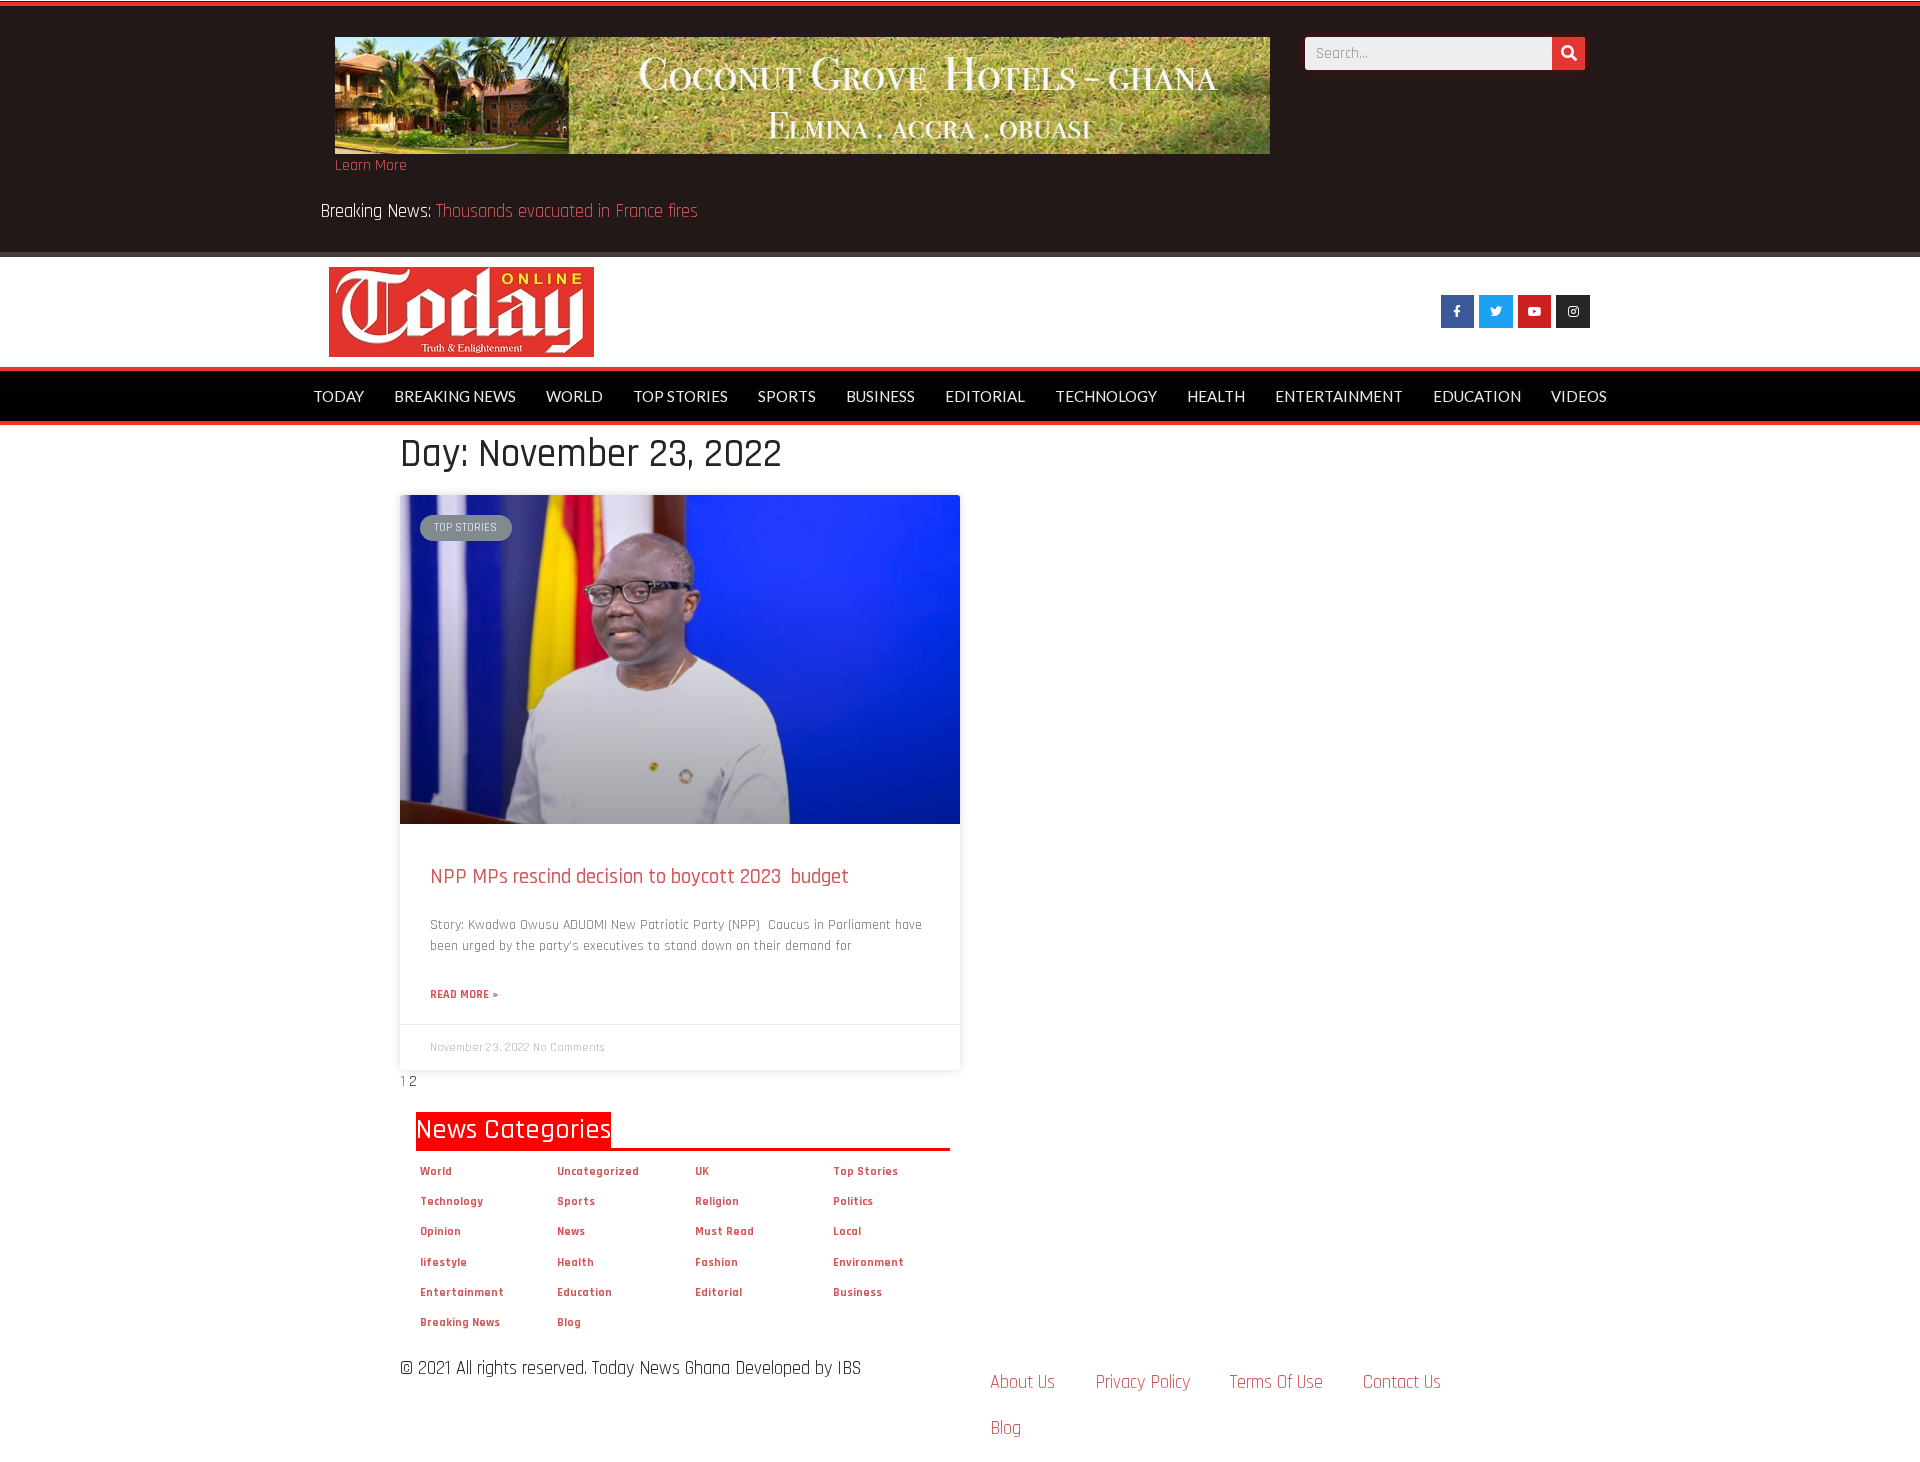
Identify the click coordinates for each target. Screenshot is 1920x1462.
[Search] (1568, 53)
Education (1477, 396)
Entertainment (1339, 396)
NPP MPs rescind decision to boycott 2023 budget (639, 876)
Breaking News (455, 396)
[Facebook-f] (1458, 312)
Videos (1579, 396)
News (571, 1231)
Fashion (716, 1262)
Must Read (724, 1231)
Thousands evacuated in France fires (569, 211)
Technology (1106, 396)
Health (1216, 396)
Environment (868, 1262)
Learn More (371, 165)
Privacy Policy (1142, 1382)
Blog (569, 1322)
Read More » (464, 994)
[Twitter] (1496, 312)
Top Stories (680, 396)
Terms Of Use (1276, 1382)
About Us (1022, 1382)
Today (338, 396)
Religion (717, 1201)
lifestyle (443, 1262)
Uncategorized (598, 1171)
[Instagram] (1573, 312)
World (574, 396)
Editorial (985, 396)
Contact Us (1402, 1382)
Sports (787, 396)
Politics (853, 1201)
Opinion (440, 1231)
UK (702, 1171)
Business (880, 396)
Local (847, 1231)
